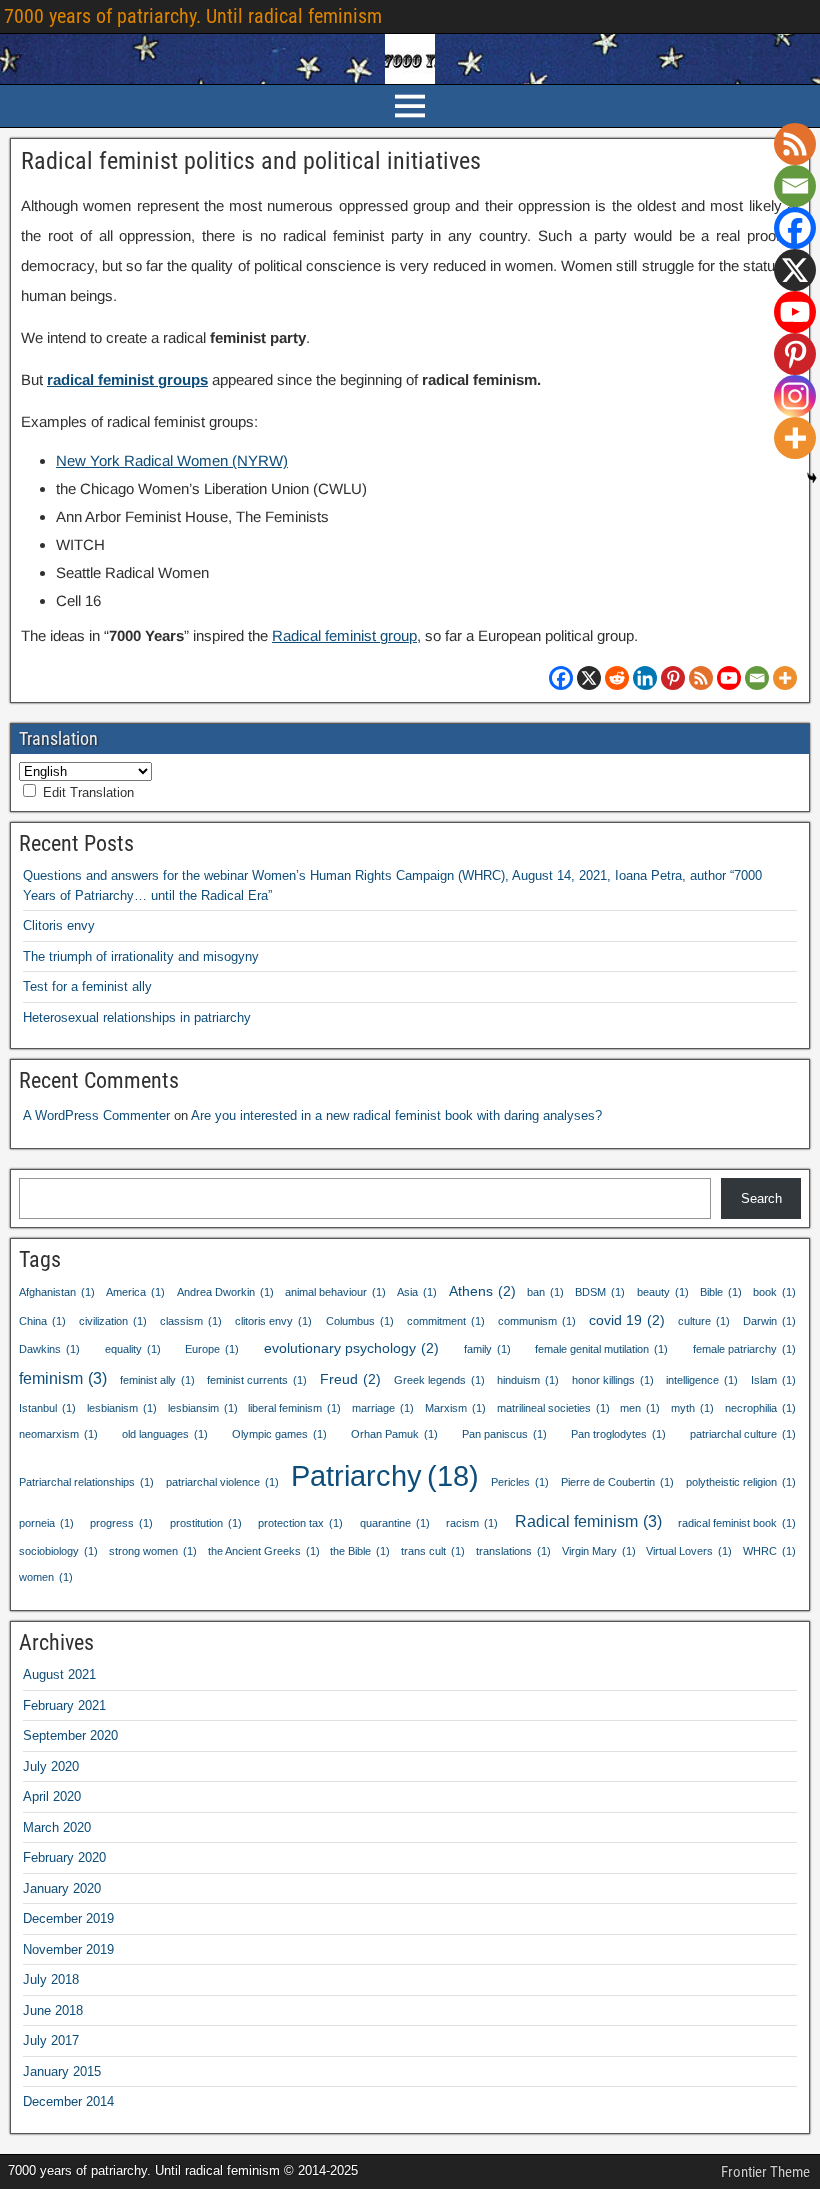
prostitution (206, 1523)
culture (704, 1321)
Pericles (520, 1482)
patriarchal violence (222, 1482)
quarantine (395, 1523)
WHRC (769, 1551)
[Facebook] (561, 678)
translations (513, 1551)
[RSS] (701, 678)
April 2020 (52, 1796)
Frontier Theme (765, 2172)
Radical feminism (588, 1521)
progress (121, 1523)
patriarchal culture (743, 1434)
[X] (589, 678)
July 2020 (51, 1766)
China (42, 1321)
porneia (46, 1523)
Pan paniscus (504, 1434)
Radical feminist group (344, 635)
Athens (482, 1291)
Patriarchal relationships (86, 1482)
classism (191, 1321)
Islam (773, 1380)
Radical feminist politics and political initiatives (251, 161)
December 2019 (68, 1918)
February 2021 (64, 1705)
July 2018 (51, 1979)
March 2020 (57, 1827)
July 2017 (51, 2040)
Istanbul (47, 1408)
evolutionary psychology (351, 1348)
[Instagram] (795, 396)
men (640, 1408)
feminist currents (257, 1380)
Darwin (769, 1321)
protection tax (300, 1523)
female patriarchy (744, 1349)
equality (133, 1349)
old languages (165, 1434)
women (46, 1577)
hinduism (528, 1380)
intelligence (702, 1380)
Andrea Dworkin (225, 1292)
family (487, 1349)
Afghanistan (57, 1292)
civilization (113, 1321)
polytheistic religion (741, 1482)
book (774, 1292)
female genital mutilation (601, 1349)
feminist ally (157, 1380)
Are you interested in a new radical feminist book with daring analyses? (396, 1115)
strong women (153, 1551)
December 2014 (68, 2101)
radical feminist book (737, 1523)
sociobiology (58, 1551)
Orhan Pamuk (394, 1434)
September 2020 (70, 1735)
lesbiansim (203, 1408)
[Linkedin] (645, 678)
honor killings (613, 1380)
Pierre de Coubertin (617, 1482)
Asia (417, 1292)
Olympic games (279, 1434)
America (135, 1292)
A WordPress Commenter (96, 1115)
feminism (63, 1378)
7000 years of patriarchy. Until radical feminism (193, 16)
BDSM (600, 1292)
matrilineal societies (553, 1408)
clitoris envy (273, 1321)
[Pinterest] (673, 678)
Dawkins (49, 1349)
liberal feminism (294, 1408)
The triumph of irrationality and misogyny (141, 956)
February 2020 (64, 1857)
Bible (721, 1292)
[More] (785, 678)
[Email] (757, 678)
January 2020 (62, 1888)
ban (545, 1292)
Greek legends (439, 1380)
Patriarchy (385, 1475)
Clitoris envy (59, 925)
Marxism (455, 1408)
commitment (446, 1321)
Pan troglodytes (618, 1434)
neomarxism (58, 1434)
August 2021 (59, 1674)
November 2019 (68, 1949)
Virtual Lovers (689, 1551)
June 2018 (53, 2010)
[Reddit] (617, 678)
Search (761, 1198)
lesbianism (122, 1408)
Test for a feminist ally (87, 986)
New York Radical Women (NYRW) (172, 460)
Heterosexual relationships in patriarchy (137, 1017)
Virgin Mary (599, 1551)
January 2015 (62, 2071)
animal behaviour (335, 1292)
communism (537, 1321)
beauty (663, 1292)
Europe (212, 1349)
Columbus (360, 1321)
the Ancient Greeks (264, 1551)
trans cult (433, 1551)
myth (692, 1408)
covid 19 (627, 1320)
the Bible (360, 1551)
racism (472, 1523)
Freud (350, 1379)
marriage (383, 1408)
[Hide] (812, 478)
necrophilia (760, 1408)
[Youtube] (729, 678)
